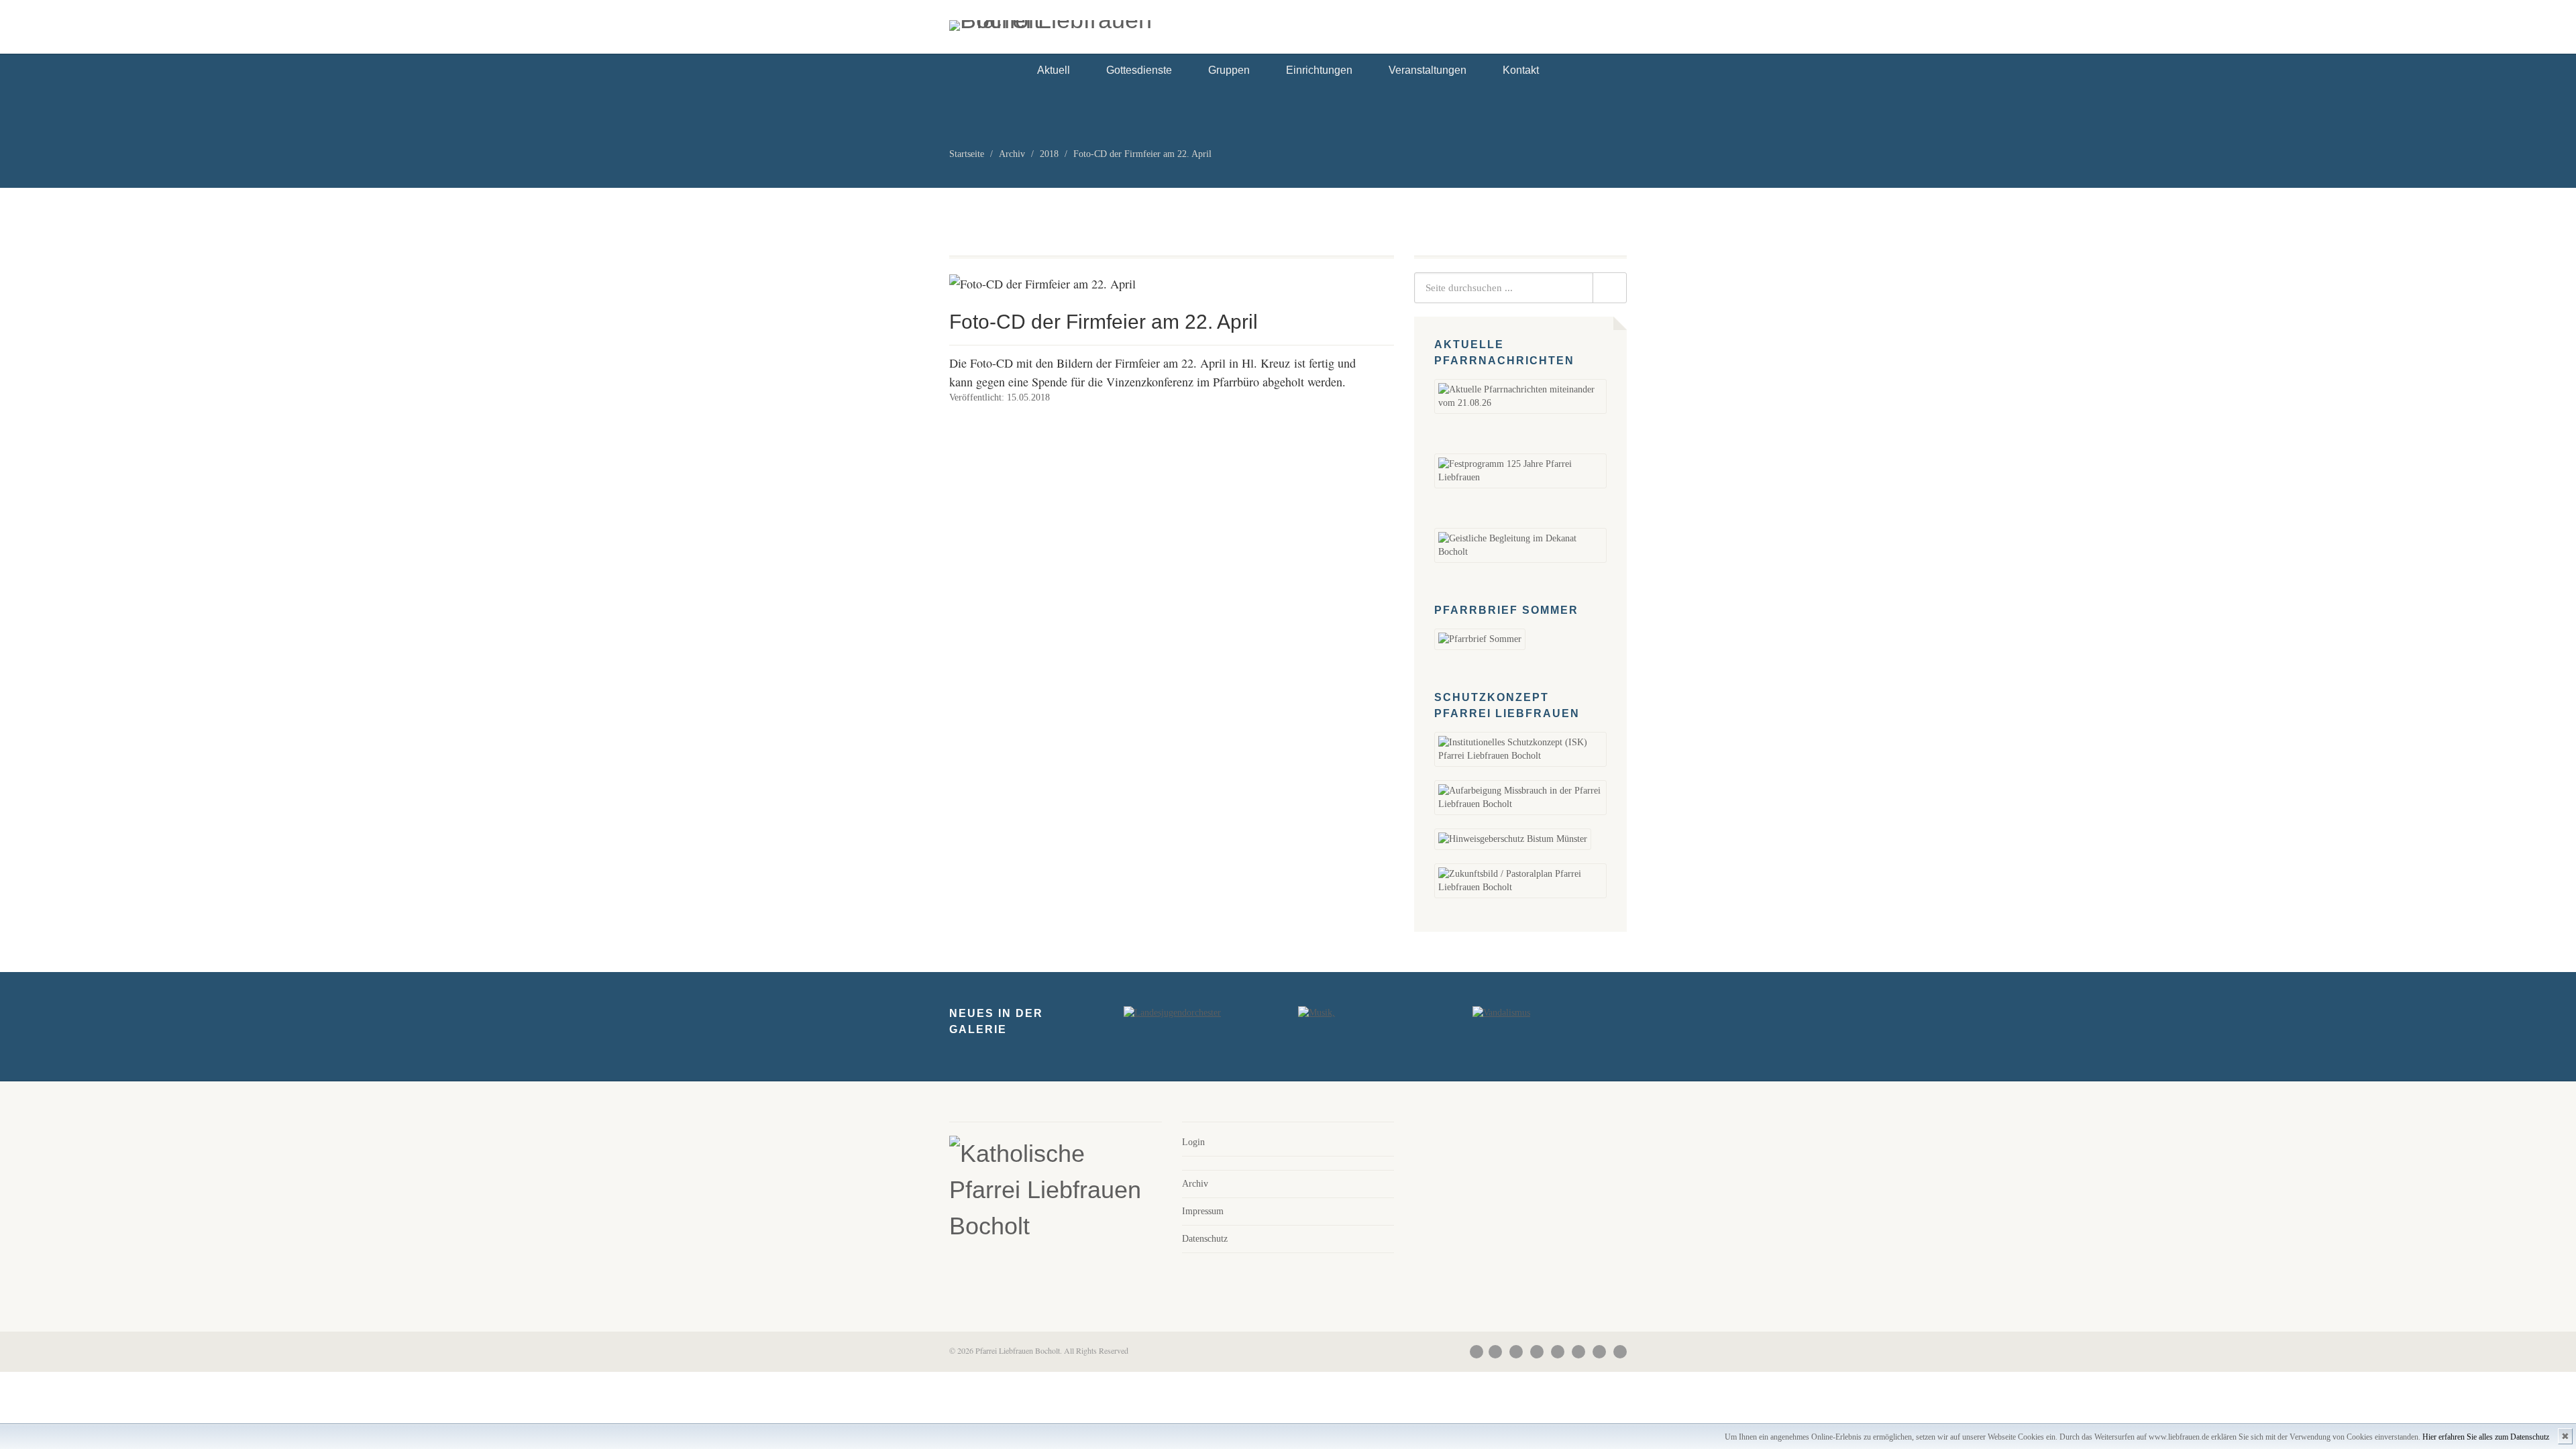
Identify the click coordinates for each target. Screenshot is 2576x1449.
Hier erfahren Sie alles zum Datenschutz (2486, 1437)
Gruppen (1229, 70)
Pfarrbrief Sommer (1506, 610)
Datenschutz (1205, 1239)
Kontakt (1521, 70)
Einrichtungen (1319, 70)
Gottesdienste (1139, 70)
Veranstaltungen (1428, 70)
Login (1193, 1142)
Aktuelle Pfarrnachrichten (1504, 353)
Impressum (1203, 1211)
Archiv (1195, 1184)
